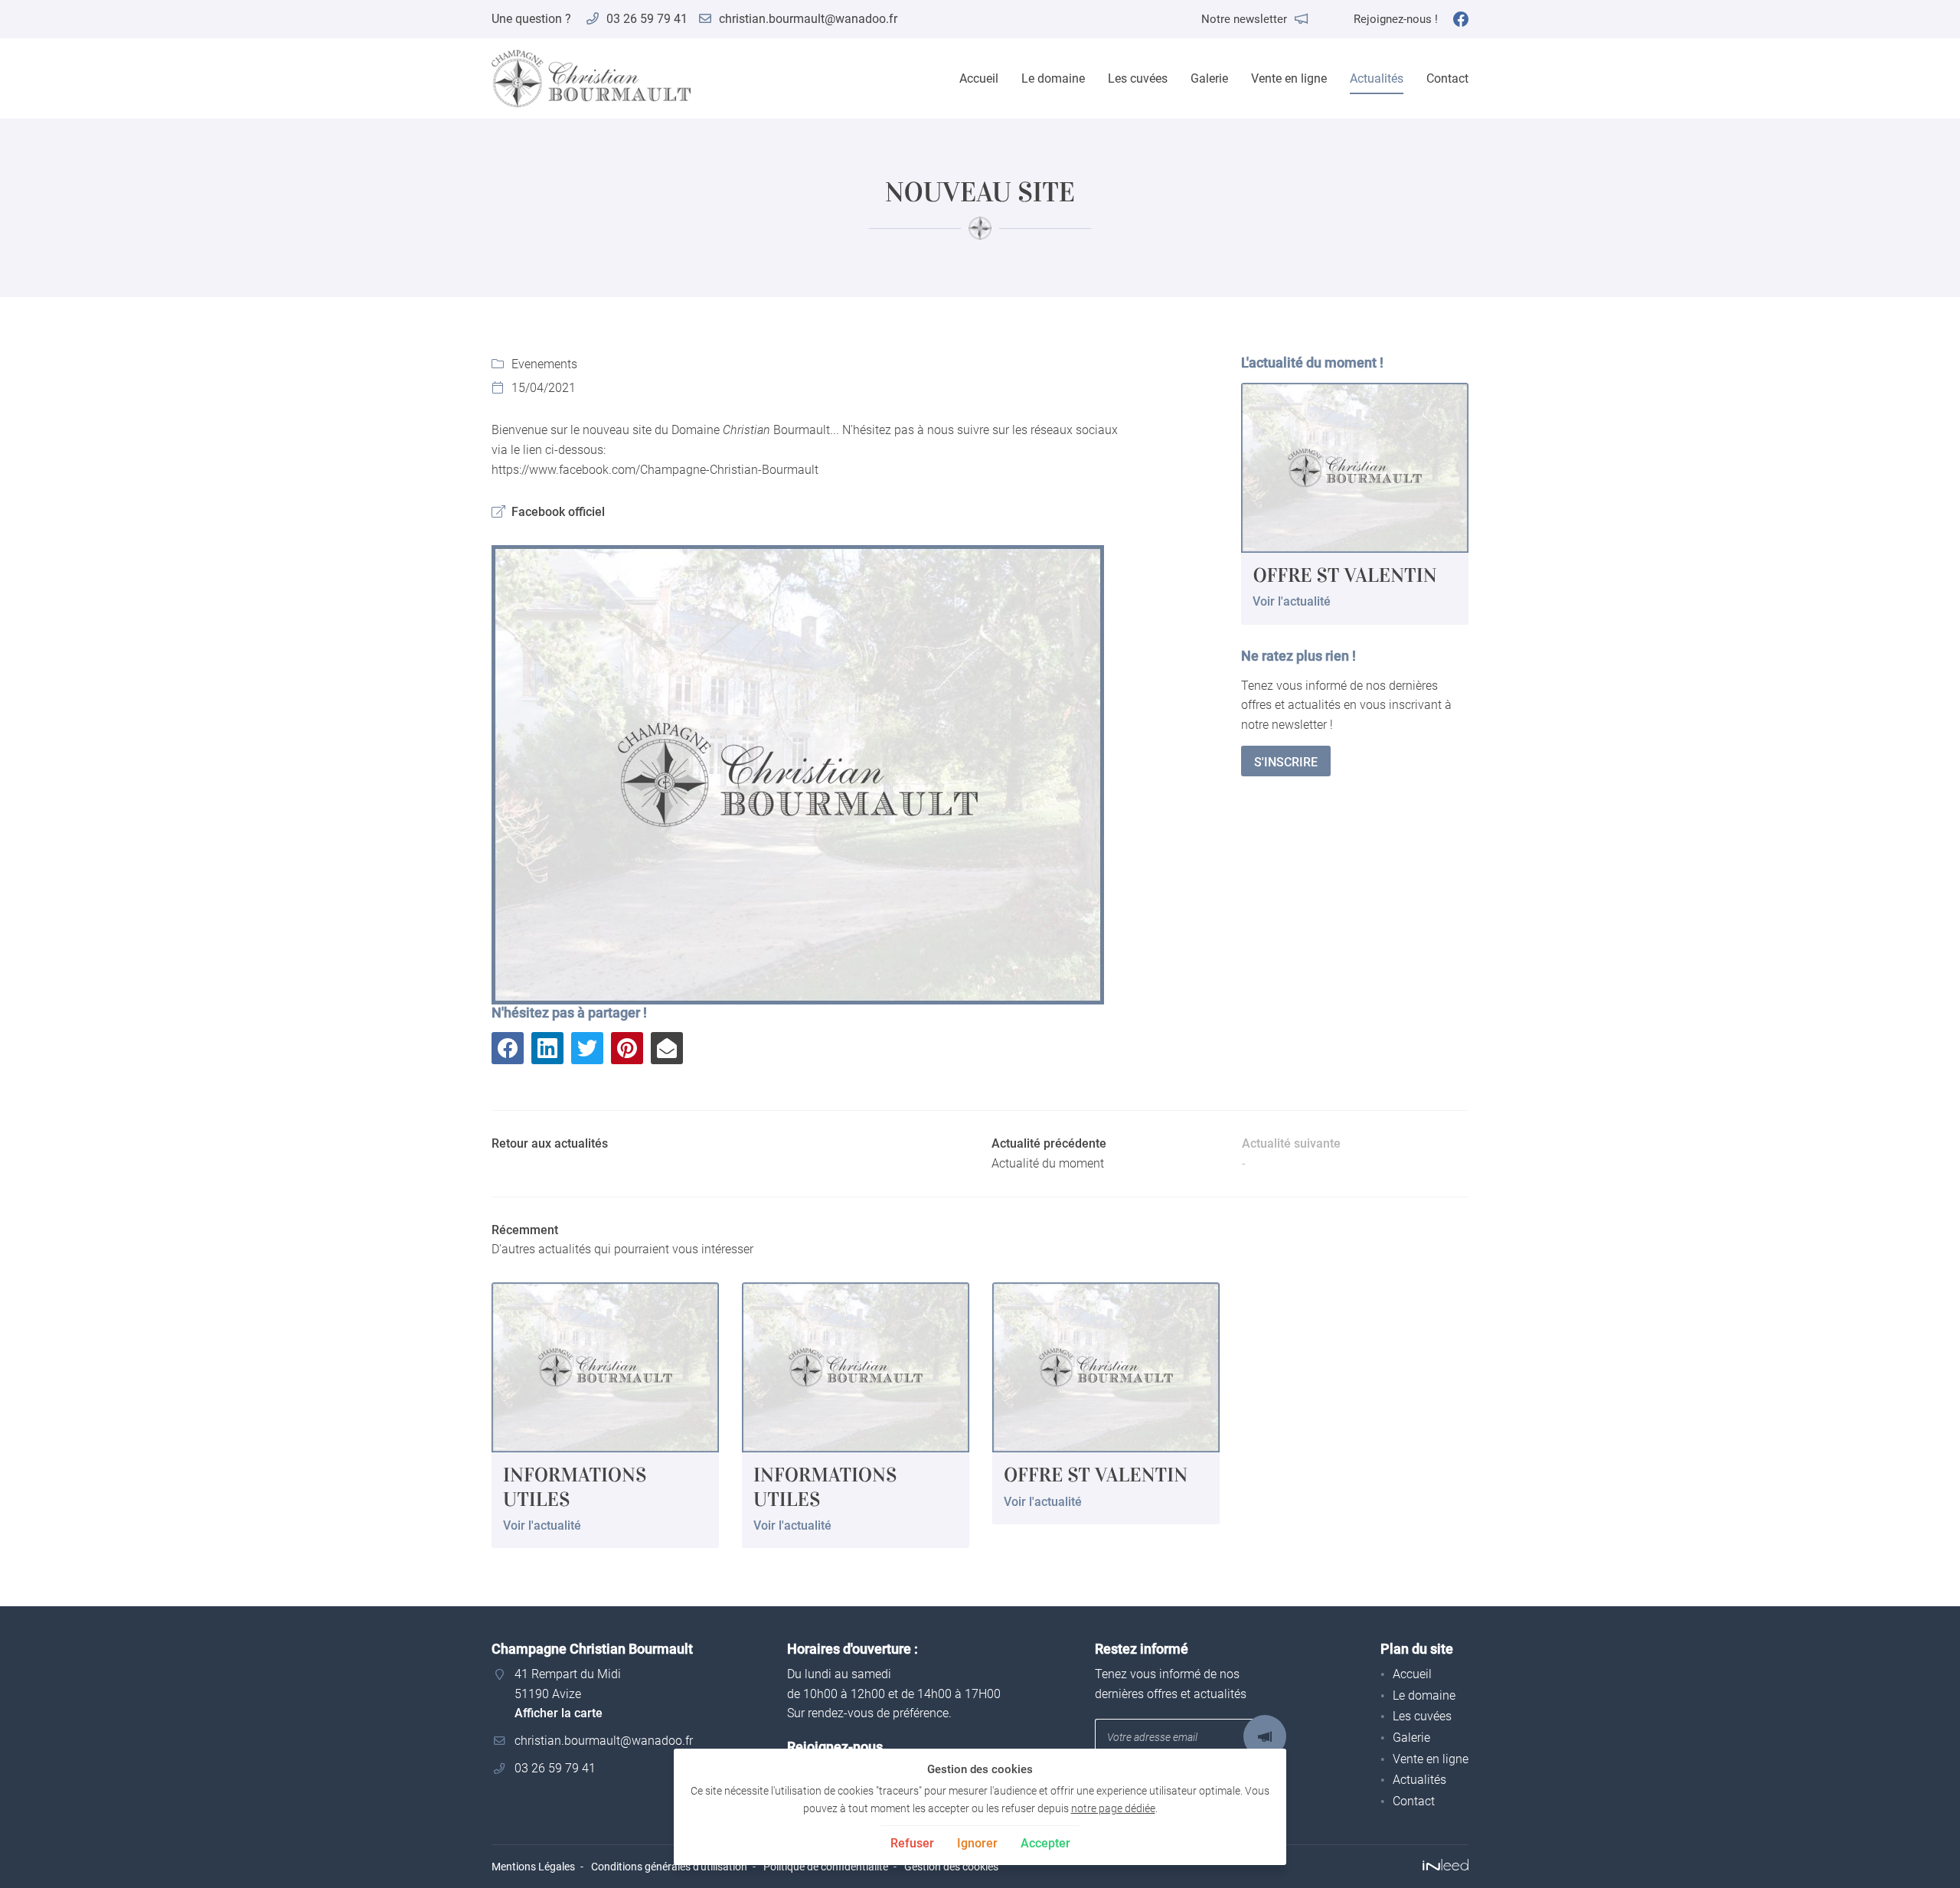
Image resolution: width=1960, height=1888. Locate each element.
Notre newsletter (1244, 19)
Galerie (1209, 78)
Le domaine (1053, 78)
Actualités (1377, 78)
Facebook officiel (558, 512)
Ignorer (977, 1843)
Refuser (912, 1843)
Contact (1447, 78)
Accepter (1045, 1843)
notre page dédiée (1113, 1809)
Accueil (979, 78)
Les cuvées (1138, 78)
